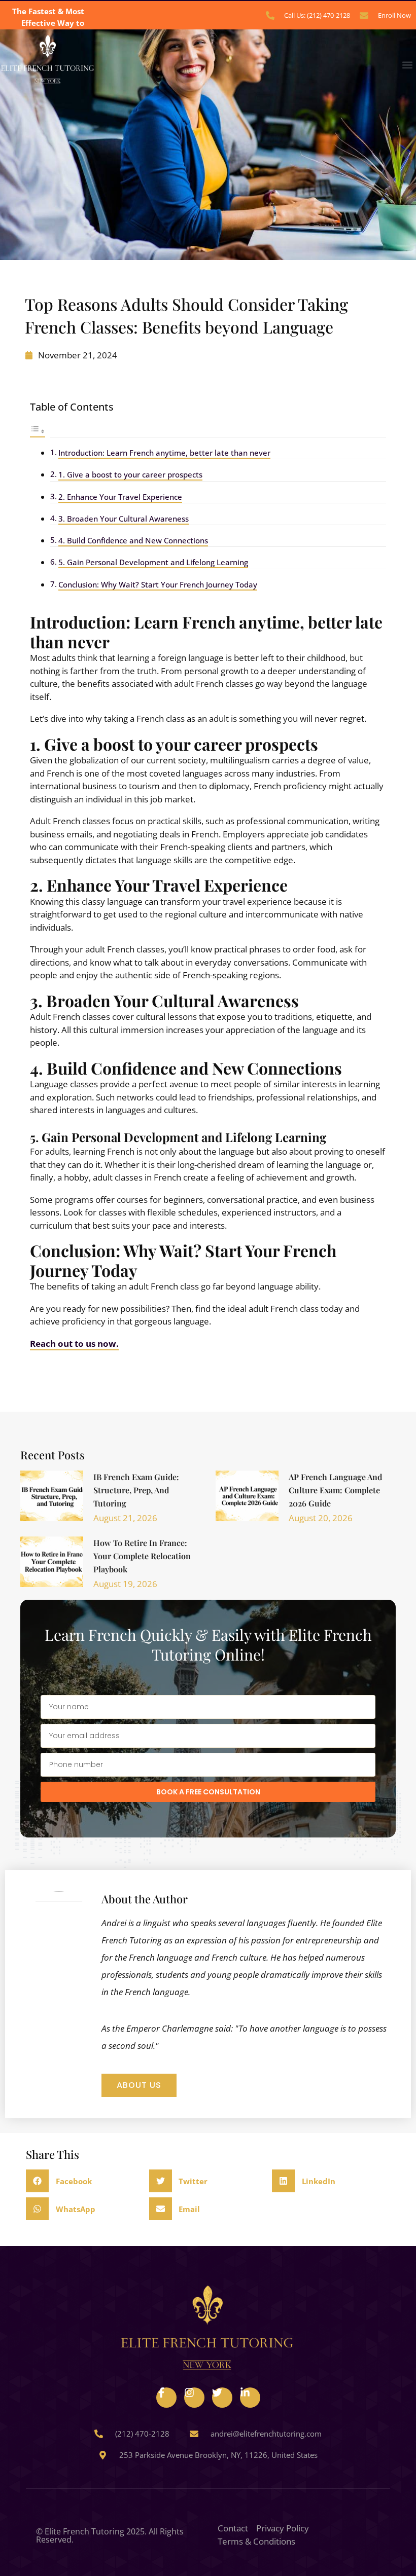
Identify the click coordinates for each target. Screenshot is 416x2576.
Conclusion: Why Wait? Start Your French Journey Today (158, 584)
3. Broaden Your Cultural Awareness (124, 519)
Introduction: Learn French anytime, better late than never (164, 453)
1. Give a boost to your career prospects (130, 474)
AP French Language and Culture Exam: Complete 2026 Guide (335, 1490)
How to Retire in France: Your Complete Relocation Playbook (142, 1556)
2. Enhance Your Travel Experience (120, 497)
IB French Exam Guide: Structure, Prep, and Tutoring (136, 1490)
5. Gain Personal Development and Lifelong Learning (153, 562)
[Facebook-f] (166, 2398)
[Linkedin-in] (250, 2398)
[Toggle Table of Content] (38, 431)
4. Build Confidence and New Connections (133, 540)
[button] (408, 65)
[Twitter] (222, 2398)
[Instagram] (194, 2398)
